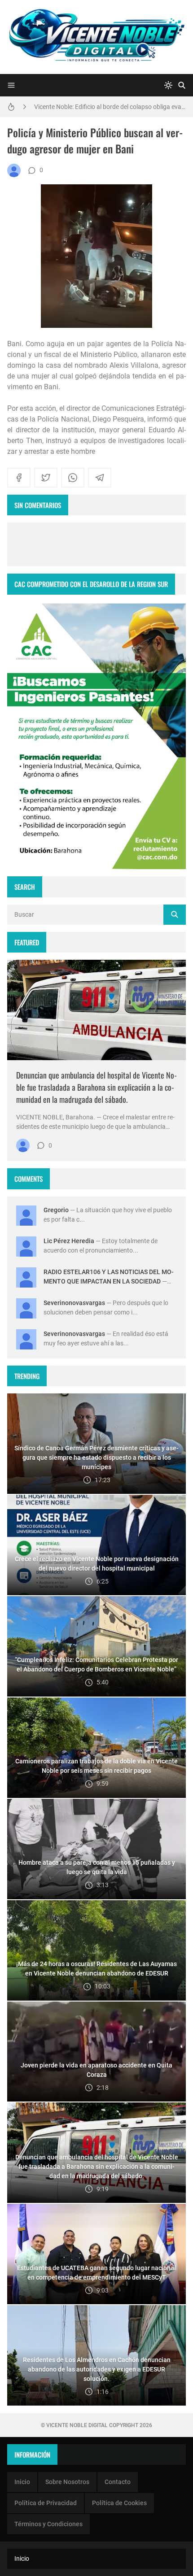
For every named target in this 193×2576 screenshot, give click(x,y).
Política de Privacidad (46, 2503)
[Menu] (11, 85)
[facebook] (19, 478)
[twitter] (46, 478)
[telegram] (100, 478)
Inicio (22, 2482)
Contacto (118, 2482)
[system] (168, 85)
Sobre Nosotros (67, 2482)
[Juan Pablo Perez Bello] (14, 170)
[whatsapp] (73, 478)
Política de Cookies (119, 2503)
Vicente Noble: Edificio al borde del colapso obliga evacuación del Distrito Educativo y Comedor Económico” (110, 103)
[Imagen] (96, 1010)
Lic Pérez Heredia (69, 1241)
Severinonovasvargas (74, 1303)
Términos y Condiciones (48, 2524)
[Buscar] (182, 85)
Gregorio (56, 1210)
